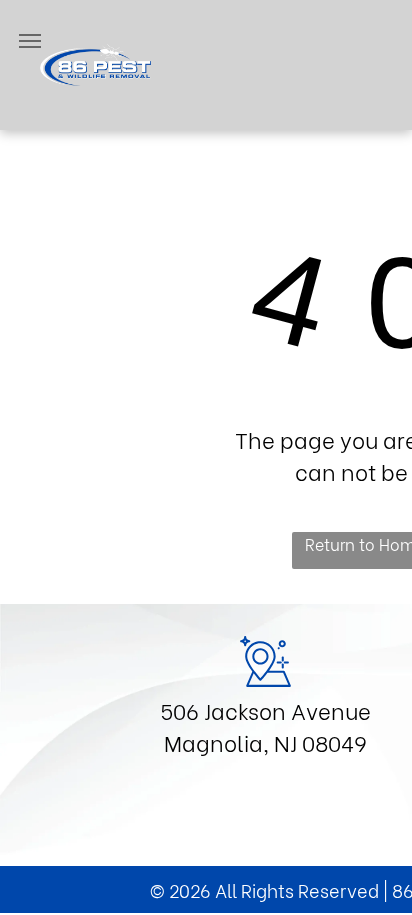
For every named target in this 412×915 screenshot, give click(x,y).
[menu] (30, 41)
